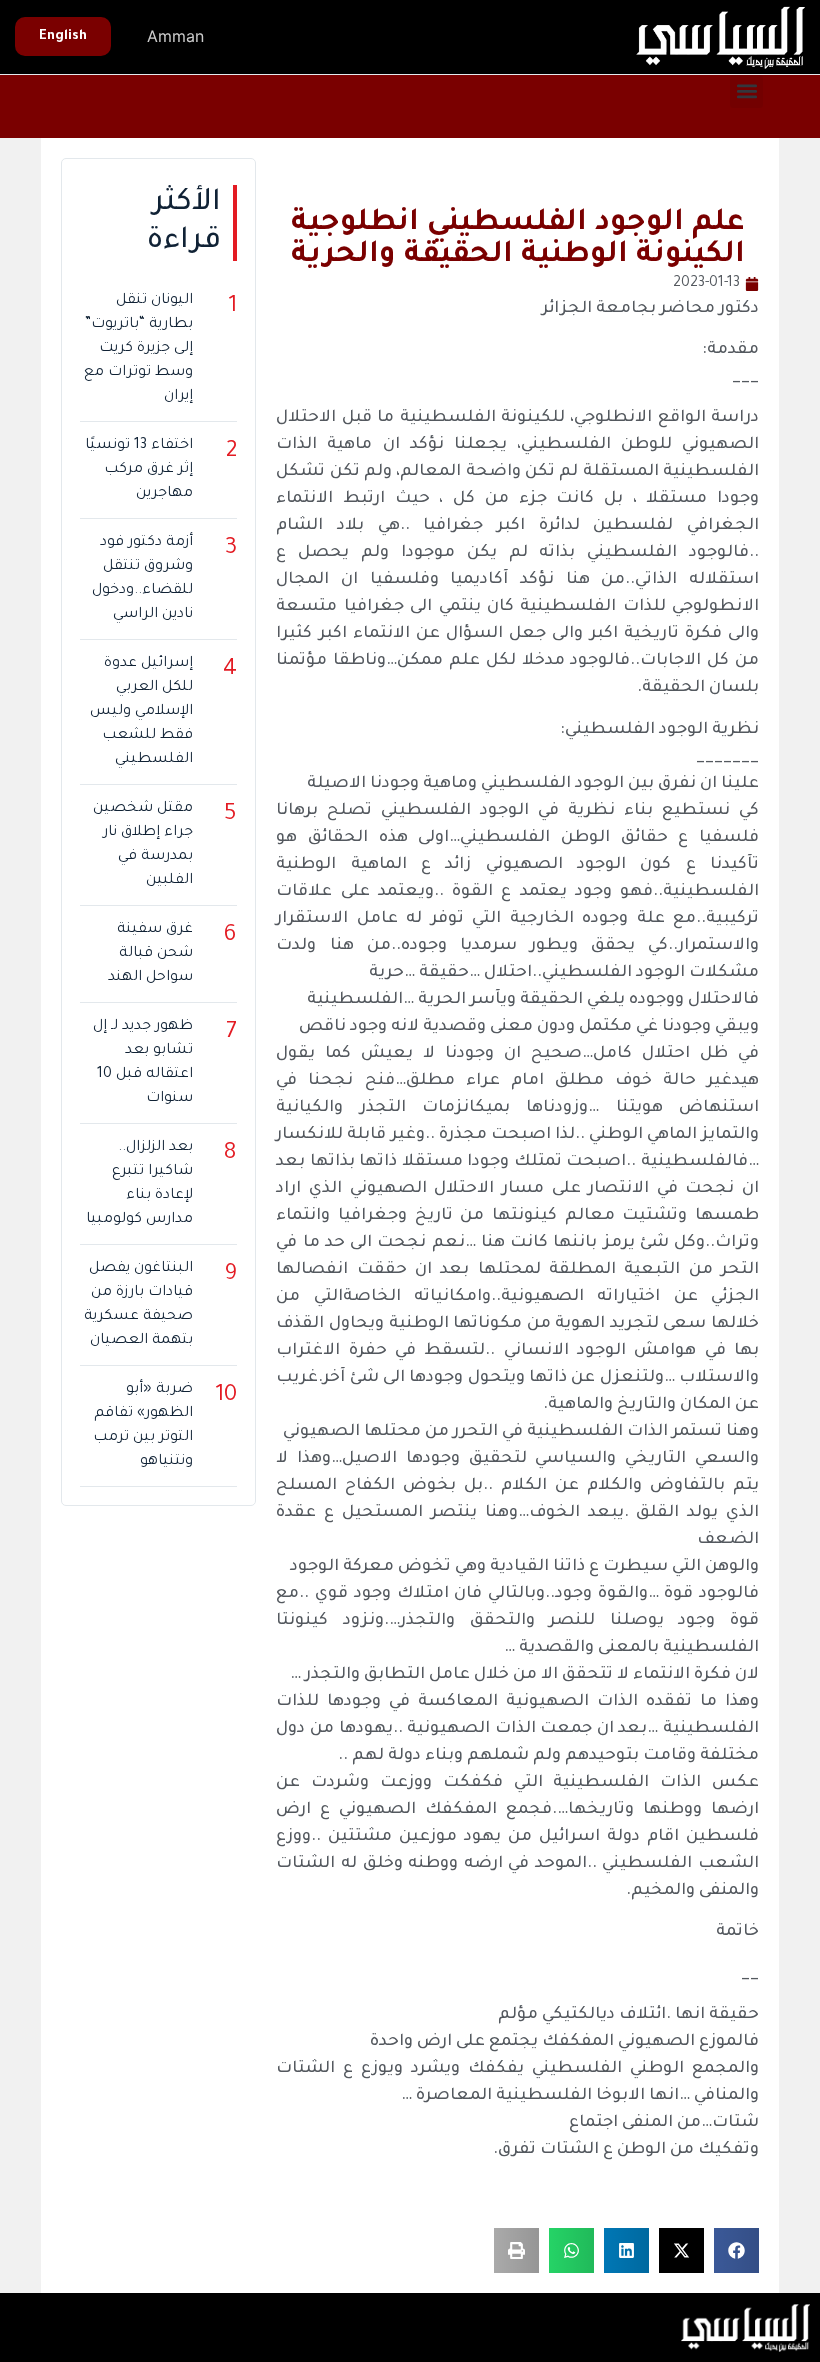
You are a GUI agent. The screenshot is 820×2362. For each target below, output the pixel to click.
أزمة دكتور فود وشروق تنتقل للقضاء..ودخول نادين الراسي (142, 579)
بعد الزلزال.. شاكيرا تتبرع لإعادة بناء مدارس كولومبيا (139, 1184)
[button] (746, 91)
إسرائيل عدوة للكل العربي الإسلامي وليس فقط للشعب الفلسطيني (141, 712)
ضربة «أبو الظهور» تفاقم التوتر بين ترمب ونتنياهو (143, 1426)
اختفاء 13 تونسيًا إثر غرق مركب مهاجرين (139, 470)
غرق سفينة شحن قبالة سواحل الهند (150, 954)
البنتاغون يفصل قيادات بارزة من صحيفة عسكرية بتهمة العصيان (138, 1305)
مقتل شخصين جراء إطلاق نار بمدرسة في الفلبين (143, 845)
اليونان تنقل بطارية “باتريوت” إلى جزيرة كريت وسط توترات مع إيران (138, 349)
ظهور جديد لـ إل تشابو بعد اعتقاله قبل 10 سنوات (143, 1063)
